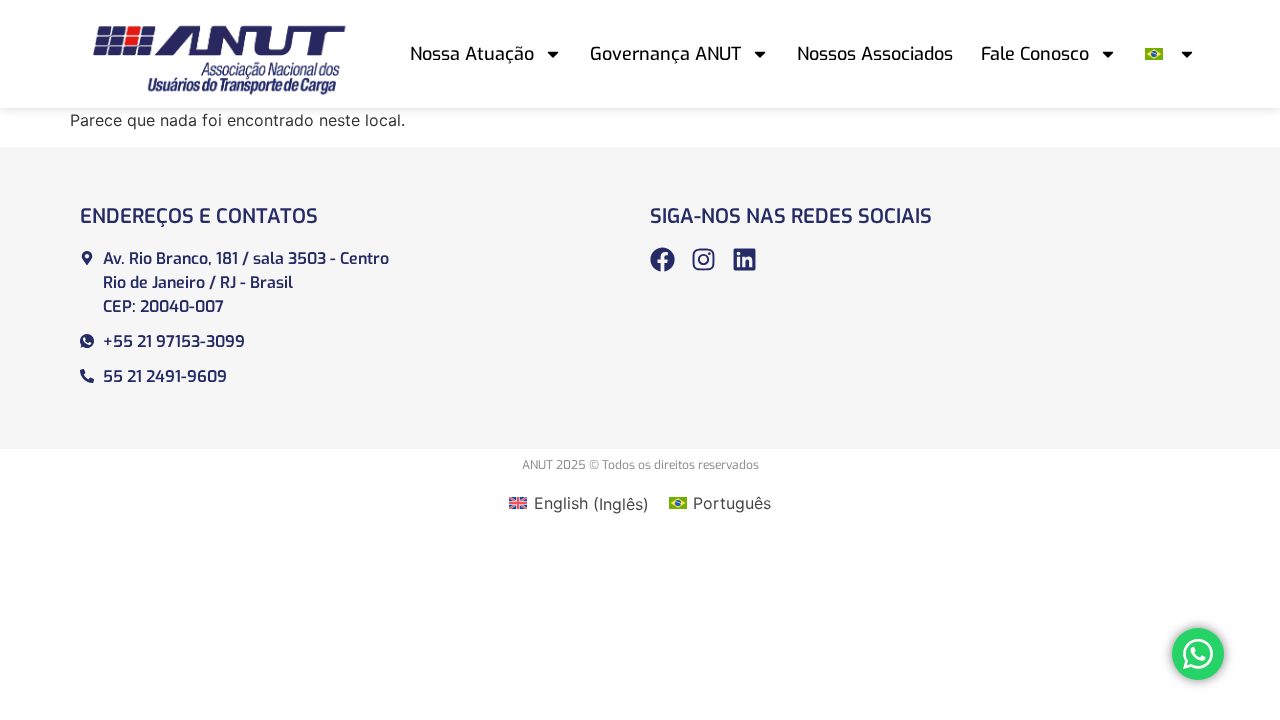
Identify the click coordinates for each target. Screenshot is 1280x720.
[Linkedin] (744, 259)
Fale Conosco (1035, 54)
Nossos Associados (875, 54)
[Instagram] (703, 259)
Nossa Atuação (472, 54)
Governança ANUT (665, 54)
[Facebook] (662, 259)
